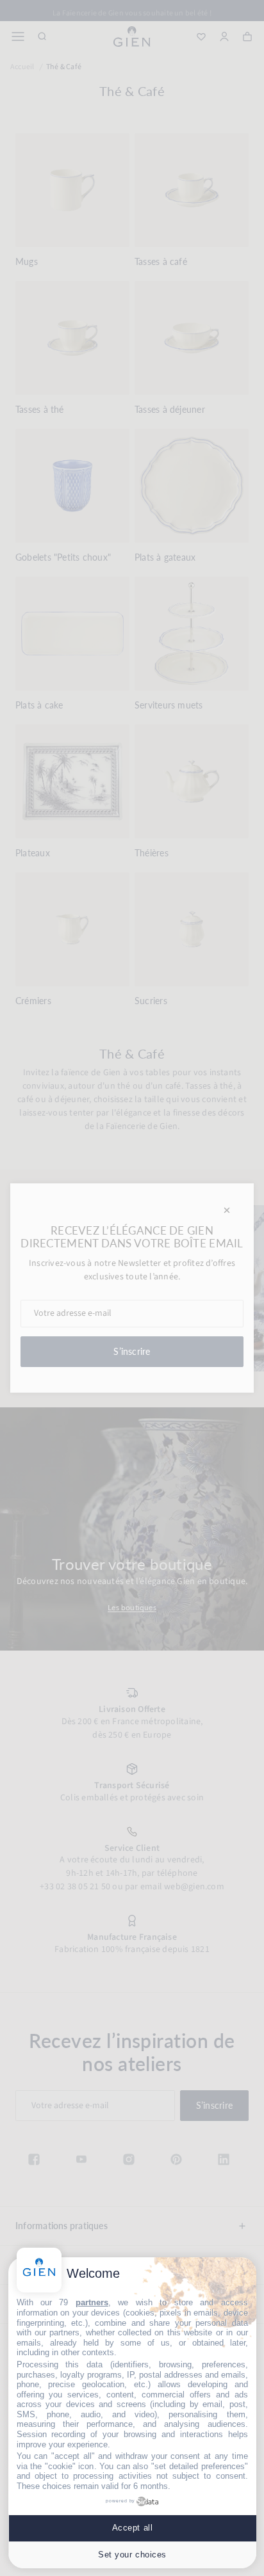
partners (92, 2302)
